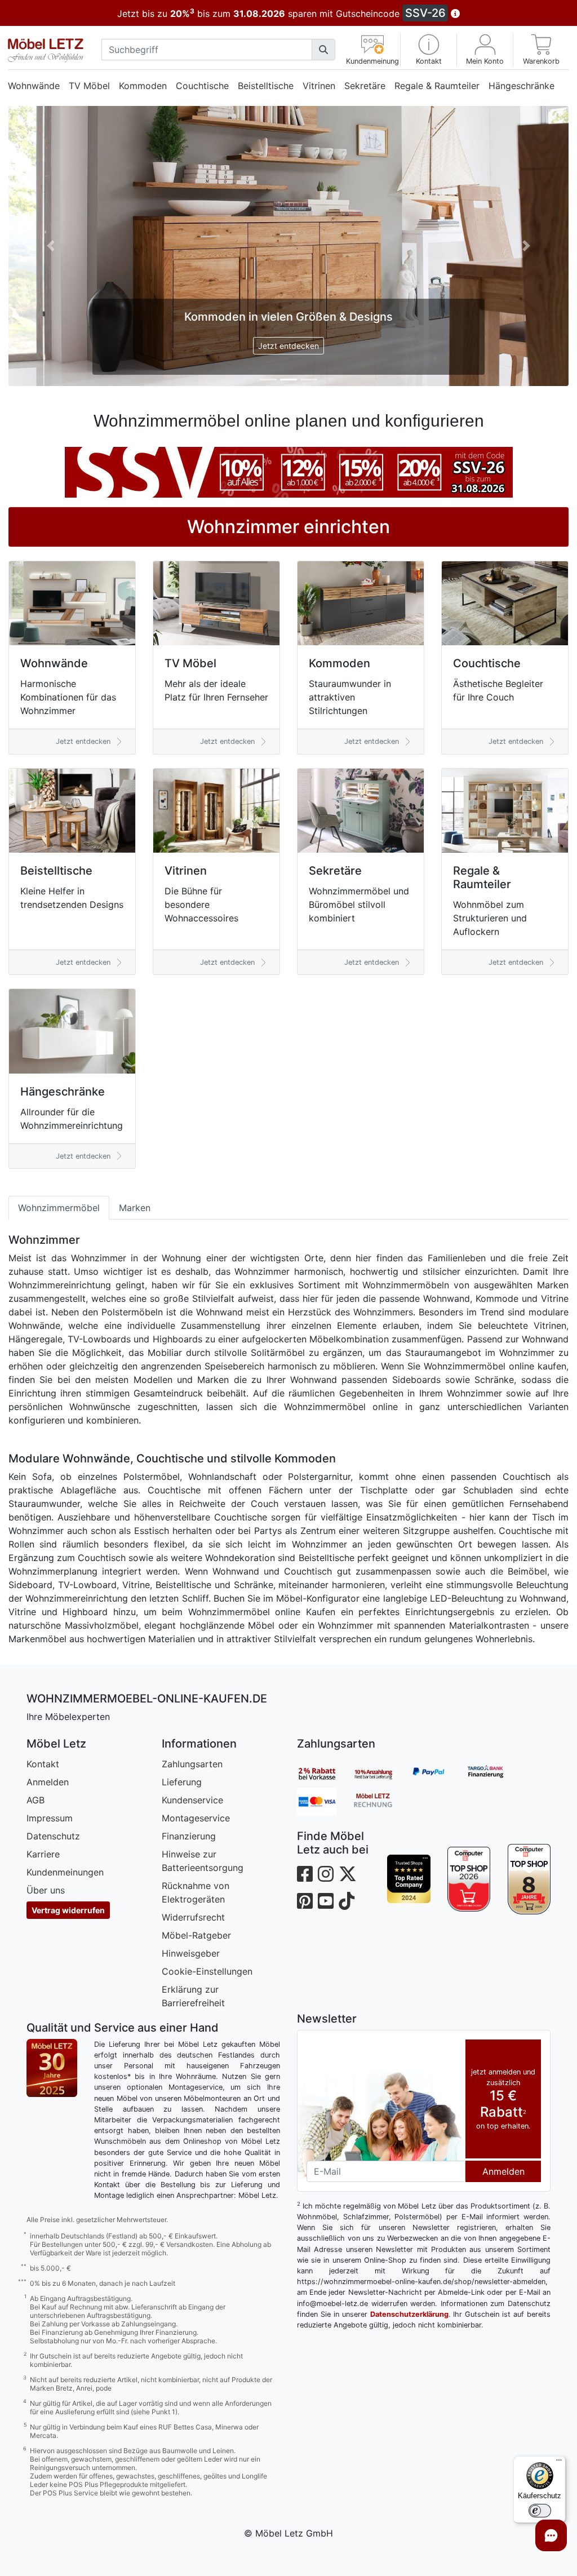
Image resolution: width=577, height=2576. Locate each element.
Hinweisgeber (187, 1994)
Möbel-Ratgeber (192, 1976)
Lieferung (178, 1823)
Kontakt (39, 1804)
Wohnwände (34, 85)
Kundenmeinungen (61, 1913)
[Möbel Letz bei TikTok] (343, 1942)
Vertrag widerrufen (64, 1951)
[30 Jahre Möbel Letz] (48, 2108)
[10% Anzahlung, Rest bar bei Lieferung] (378, 1814)
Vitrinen (319, 85)
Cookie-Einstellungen (203, 2012)
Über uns (42, 1931)
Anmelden (44, 1823)
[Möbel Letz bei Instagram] (322, 1915)
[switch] (531, 2511)
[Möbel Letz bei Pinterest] (301, 1942)
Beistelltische (266, 85)
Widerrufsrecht (189, 1958)
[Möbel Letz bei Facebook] (301, 1915)
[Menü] (551, 2463)
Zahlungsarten (188, 1804)
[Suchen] (318, 50)
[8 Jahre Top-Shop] (525, 1919)
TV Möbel (89, 85)
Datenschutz (49, 1877)
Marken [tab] (135, 1235)
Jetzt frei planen (284, 363)
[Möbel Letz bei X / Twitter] (344, 1915)
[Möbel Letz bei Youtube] (322, 1942)
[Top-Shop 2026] (465, 1919)
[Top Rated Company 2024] (404, 1919)
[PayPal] (434, 1814)
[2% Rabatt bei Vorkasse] (321, 1814)
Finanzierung (185, 1877)
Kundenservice (188, 1841)
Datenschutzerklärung (405, 2355)
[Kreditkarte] (321, 1842)
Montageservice (192, 1859)
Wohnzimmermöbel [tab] (59, 1235)
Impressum (46, 1859)
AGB (32, 1841)
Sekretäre (365, 85)
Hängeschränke (41, 108)
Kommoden (143, 85)
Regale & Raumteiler (437, 85)
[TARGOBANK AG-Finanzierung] (490, 1814)
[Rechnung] (378, 1842)
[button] (422, 49)
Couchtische (202, 85)
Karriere (39, 1895)
